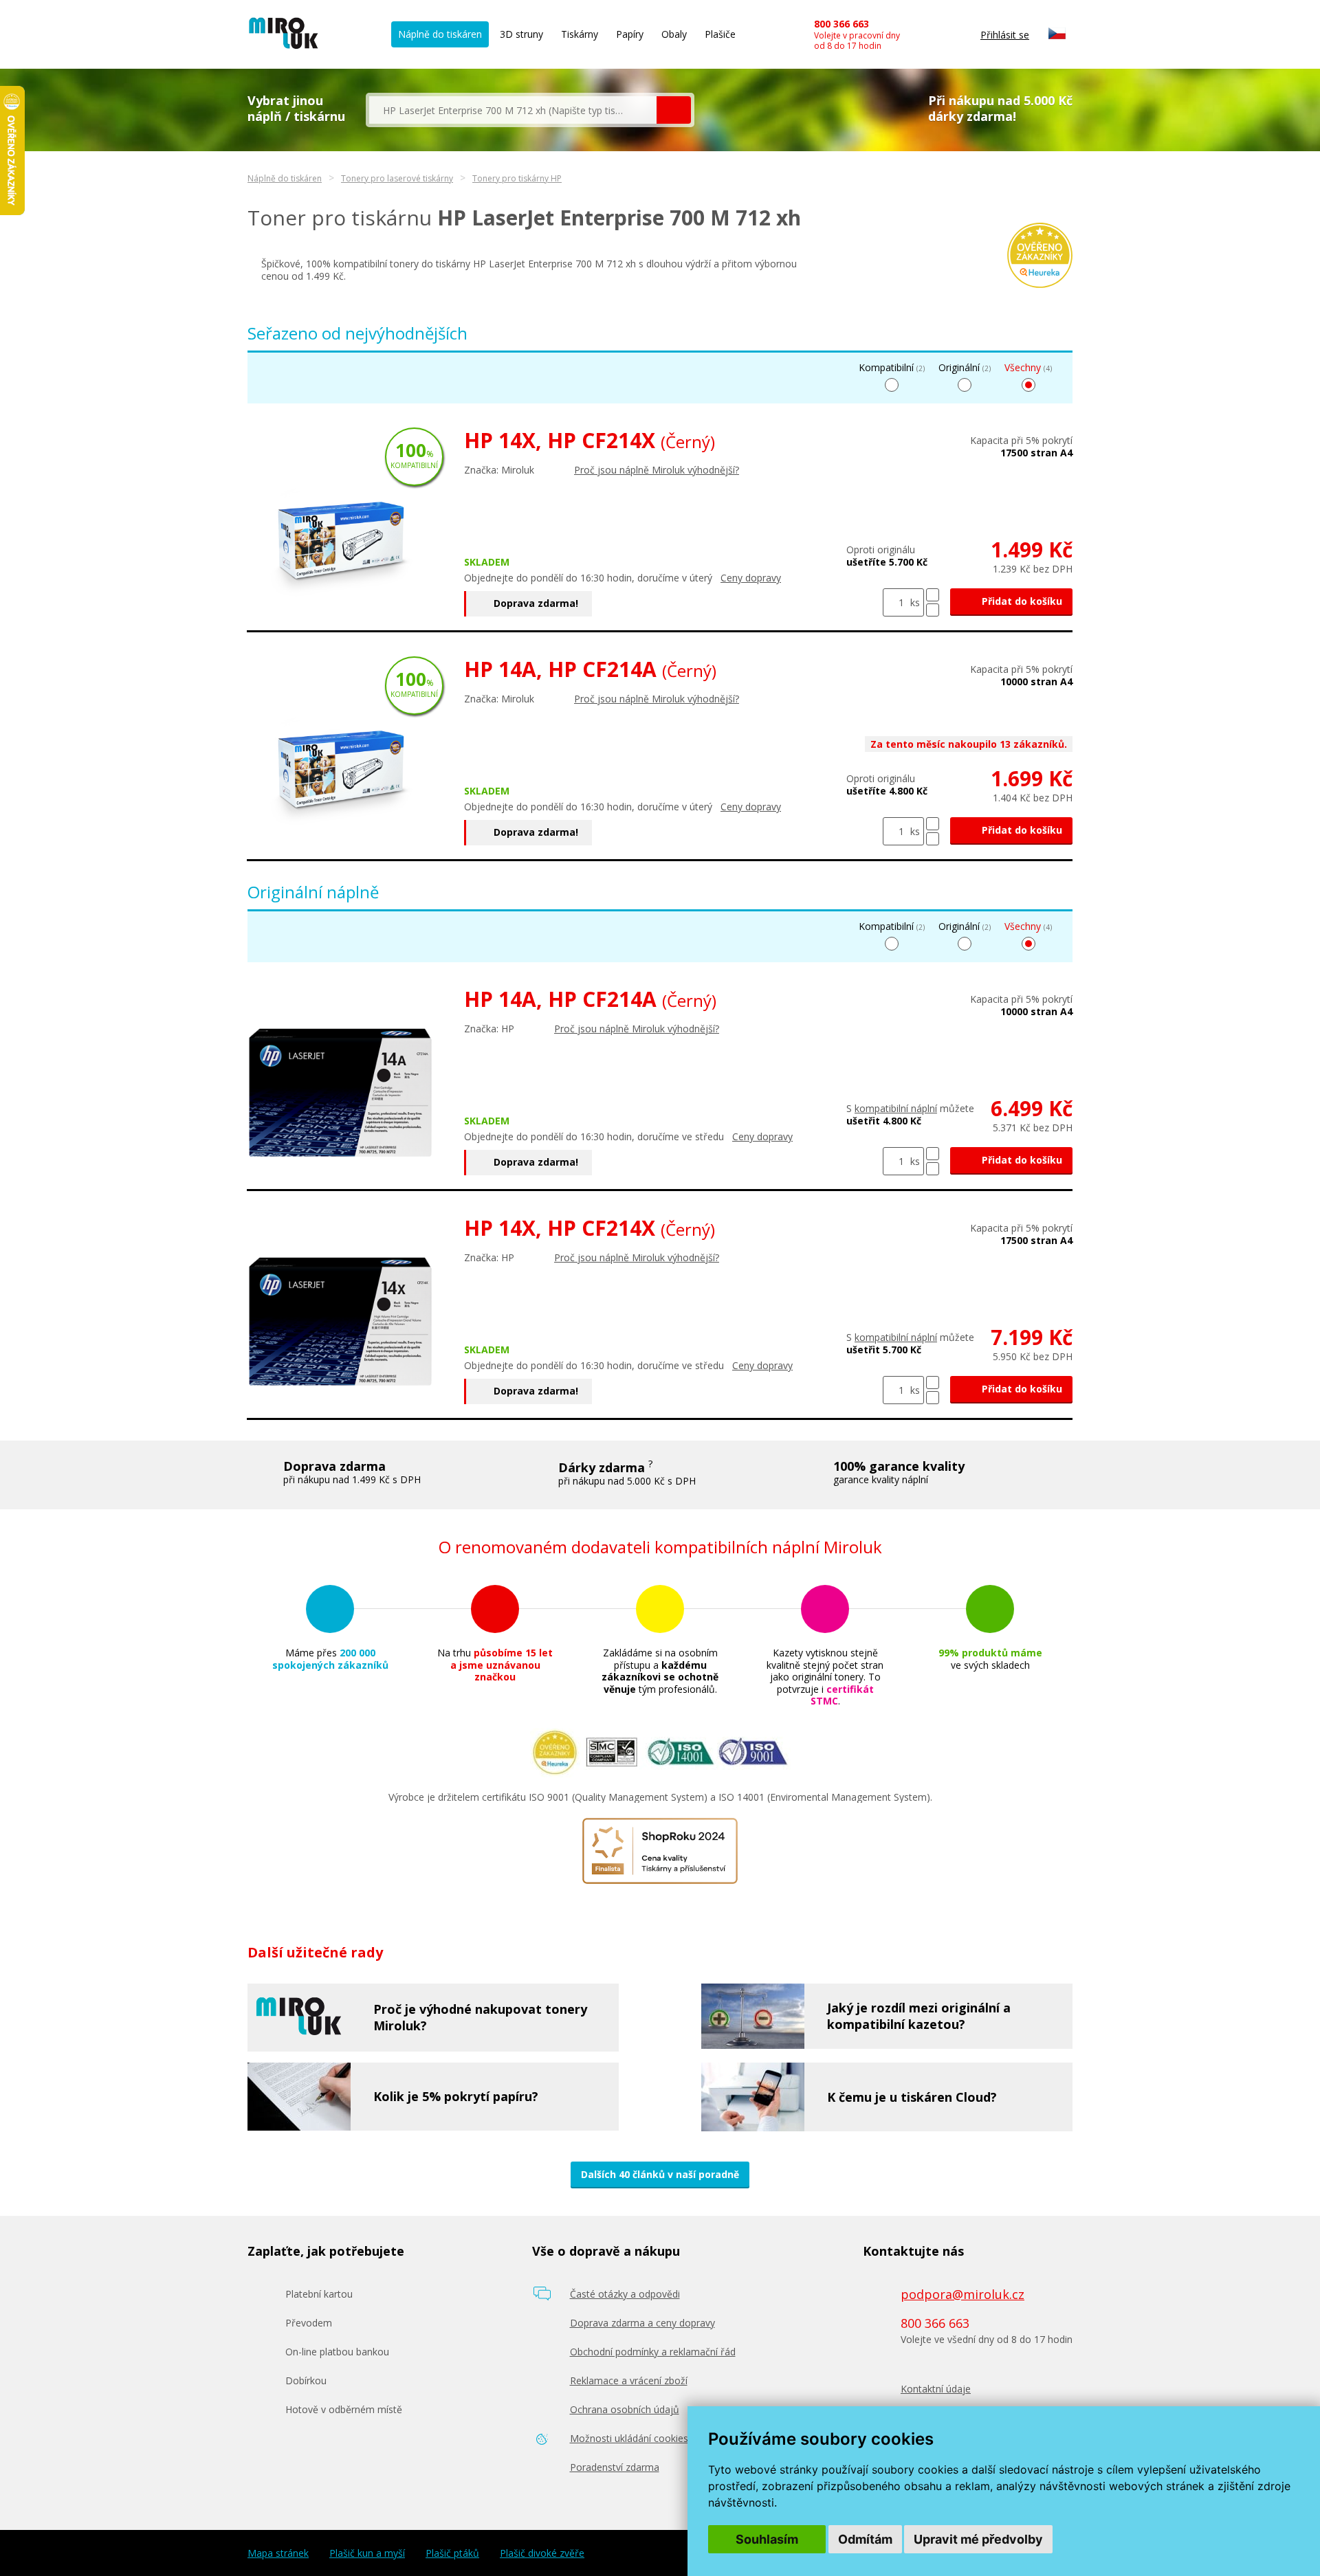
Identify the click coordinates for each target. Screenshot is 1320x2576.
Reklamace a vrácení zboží (629, 2380)
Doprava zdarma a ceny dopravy (642, 2323)
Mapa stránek (278, 2553)
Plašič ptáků (452, 2553)
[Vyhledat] (674, 110)
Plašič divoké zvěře (542, 2553)
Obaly (674, 34)
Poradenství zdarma (615, 2467)
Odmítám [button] (865, 2539)
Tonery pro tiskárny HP (517, 178)
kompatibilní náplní (896, 1108)
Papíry (630, 34)
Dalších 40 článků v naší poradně (660, 2174)
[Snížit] (933, 610)
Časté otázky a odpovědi (625, 2294)
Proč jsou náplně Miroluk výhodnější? (657, 470)
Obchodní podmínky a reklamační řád (653, 2352)
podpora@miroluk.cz (962, 2294)
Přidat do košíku (1021, 601)
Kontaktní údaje (936, 2389)
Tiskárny (580, 34)
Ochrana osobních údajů (625, 2409)
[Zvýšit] (933, 595)
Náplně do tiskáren (440, 34)
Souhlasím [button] (767, 2539)
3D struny (521, 34)
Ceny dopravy (751, 578)
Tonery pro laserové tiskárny (397, 178)
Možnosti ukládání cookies (629, 2438)
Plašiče (720, 34)
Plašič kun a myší (367, 2553)
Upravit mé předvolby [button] (978, 2539)
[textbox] (513, 110)
